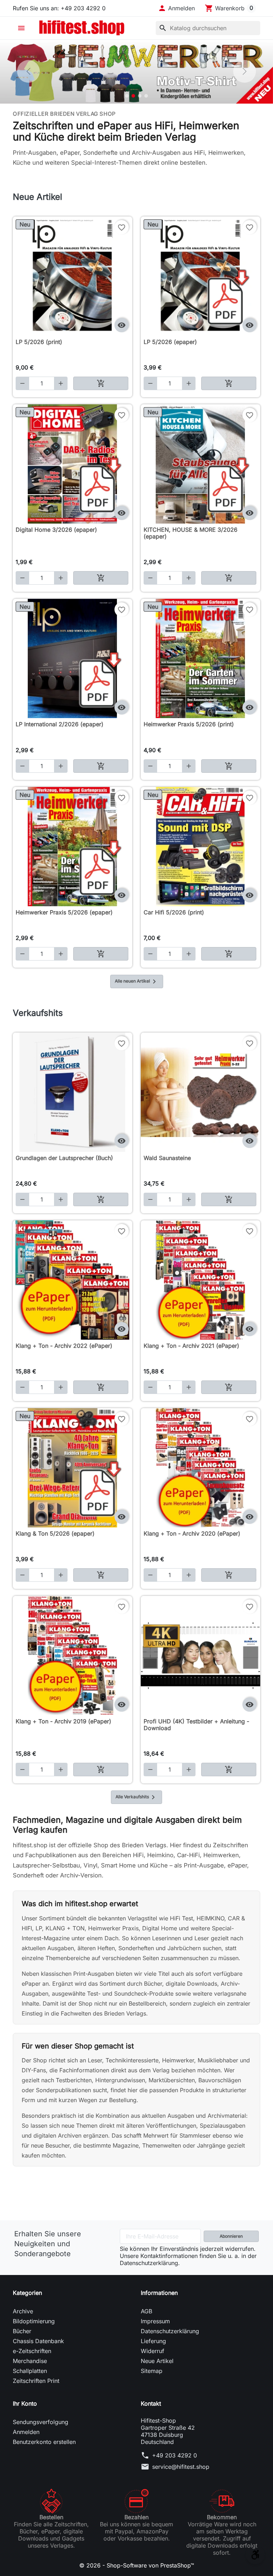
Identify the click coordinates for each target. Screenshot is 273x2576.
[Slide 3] (140, 96)
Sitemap (152, 2371)
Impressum (155, 2321)
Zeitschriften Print (36, 2381)
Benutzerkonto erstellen (44, 2442)
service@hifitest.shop (181, 2467)
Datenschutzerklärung (170, 2331)
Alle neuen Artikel (137, 981)
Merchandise (30, 2361)
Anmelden (26, 2432)
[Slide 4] (146, 96)
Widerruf (152, 2351)
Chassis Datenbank (38, 2341)
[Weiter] (245, 71)
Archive (23, 2311)
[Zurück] (28, 71)
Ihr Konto (25, 2403)
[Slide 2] (133, 96)
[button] (176, 8)
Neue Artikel (157, 2361)
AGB (146, 2311)
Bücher (22, 2331)
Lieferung (153, 2341)
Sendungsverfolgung (41, 2422)
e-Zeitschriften (32, 2351)
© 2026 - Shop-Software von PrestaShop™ (137, 2565)
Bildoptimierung (34, 2321)
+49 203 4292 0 (175, 2455)
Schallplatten (30, 2371)
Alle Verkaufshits (136, 1797)
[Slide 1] (127, 96)
